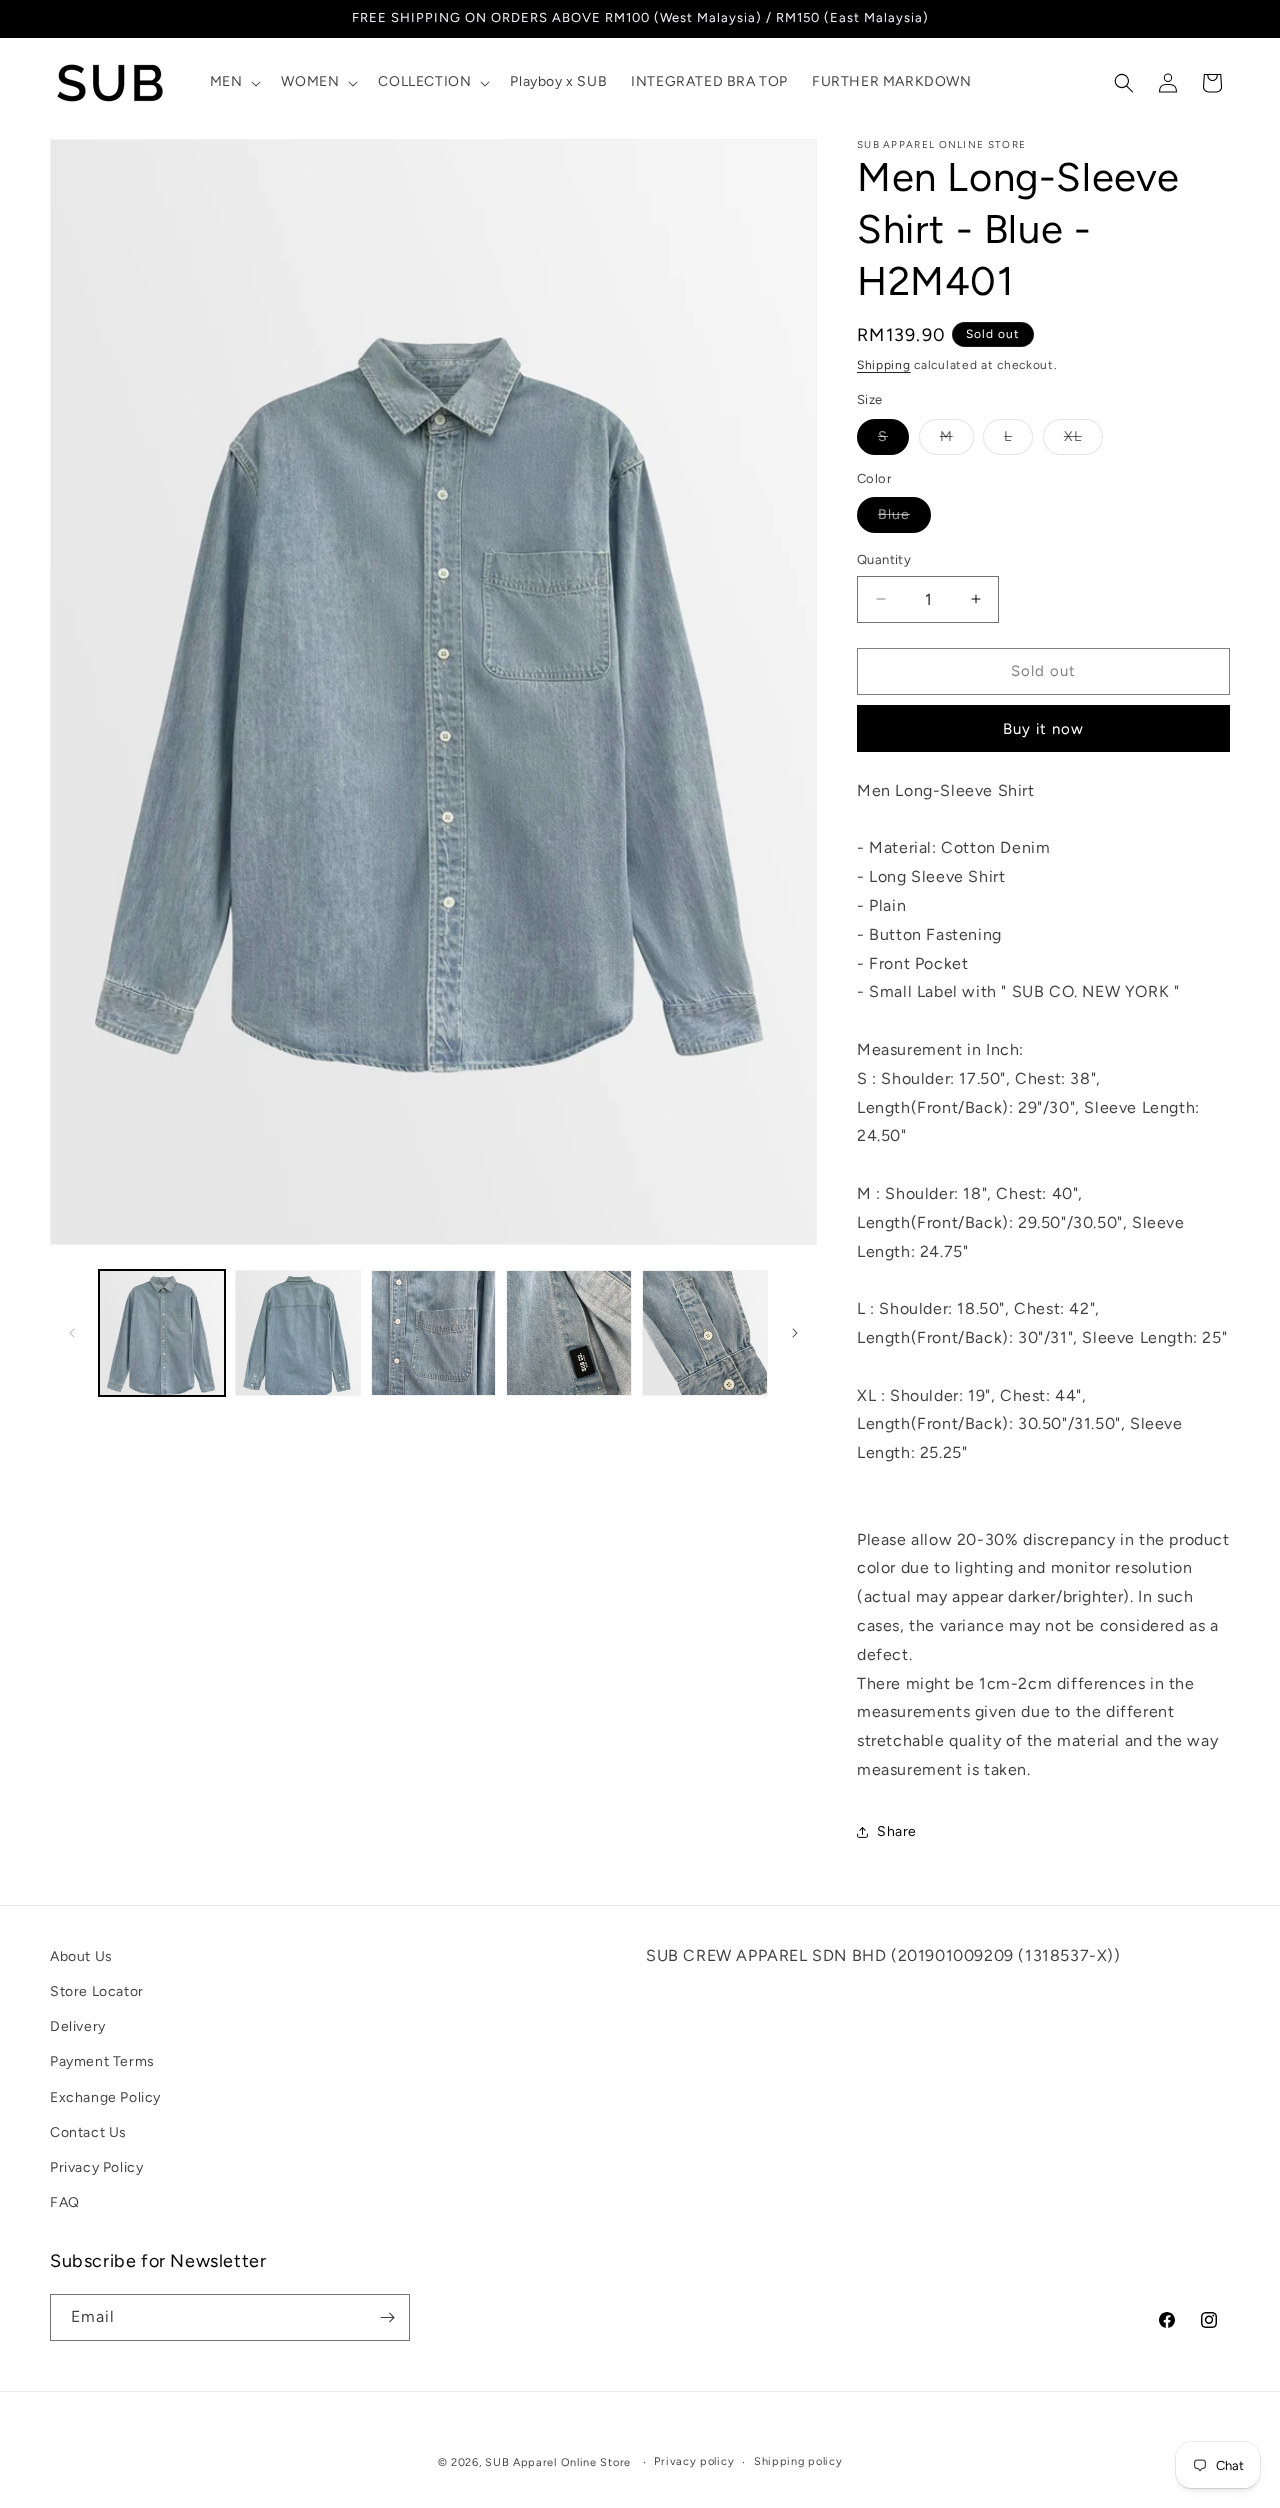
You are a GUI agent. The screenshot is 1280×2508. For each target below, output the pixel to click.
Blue (904, 519)
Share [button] (897, 1831)
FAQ (65, 2202)
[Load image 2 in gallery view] (298, 1333)
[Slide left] (72, 1333)
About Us (81, 1956)
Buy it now (1043, 729)
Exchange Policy (105, 2097)
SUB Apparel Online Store (558, 2462)
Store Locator (97, 1991)
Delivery (78, 2026)
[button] (234, 82)
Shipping (884, 365)
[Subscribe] (387, 2317)
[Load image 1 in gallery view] (162, 1333)
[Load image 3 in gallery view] (434, 1333)
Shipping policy (798, 2461)
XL (1083, 441)
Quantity (884, 559)
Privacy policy (694, 2461)
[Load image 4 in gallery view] (569, 1333)
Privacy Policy (96, 2167)
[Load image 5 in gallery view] (705, 1333)
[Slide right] (795, 1333)
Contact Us (88, 2132)
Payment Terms (102, 2061)
